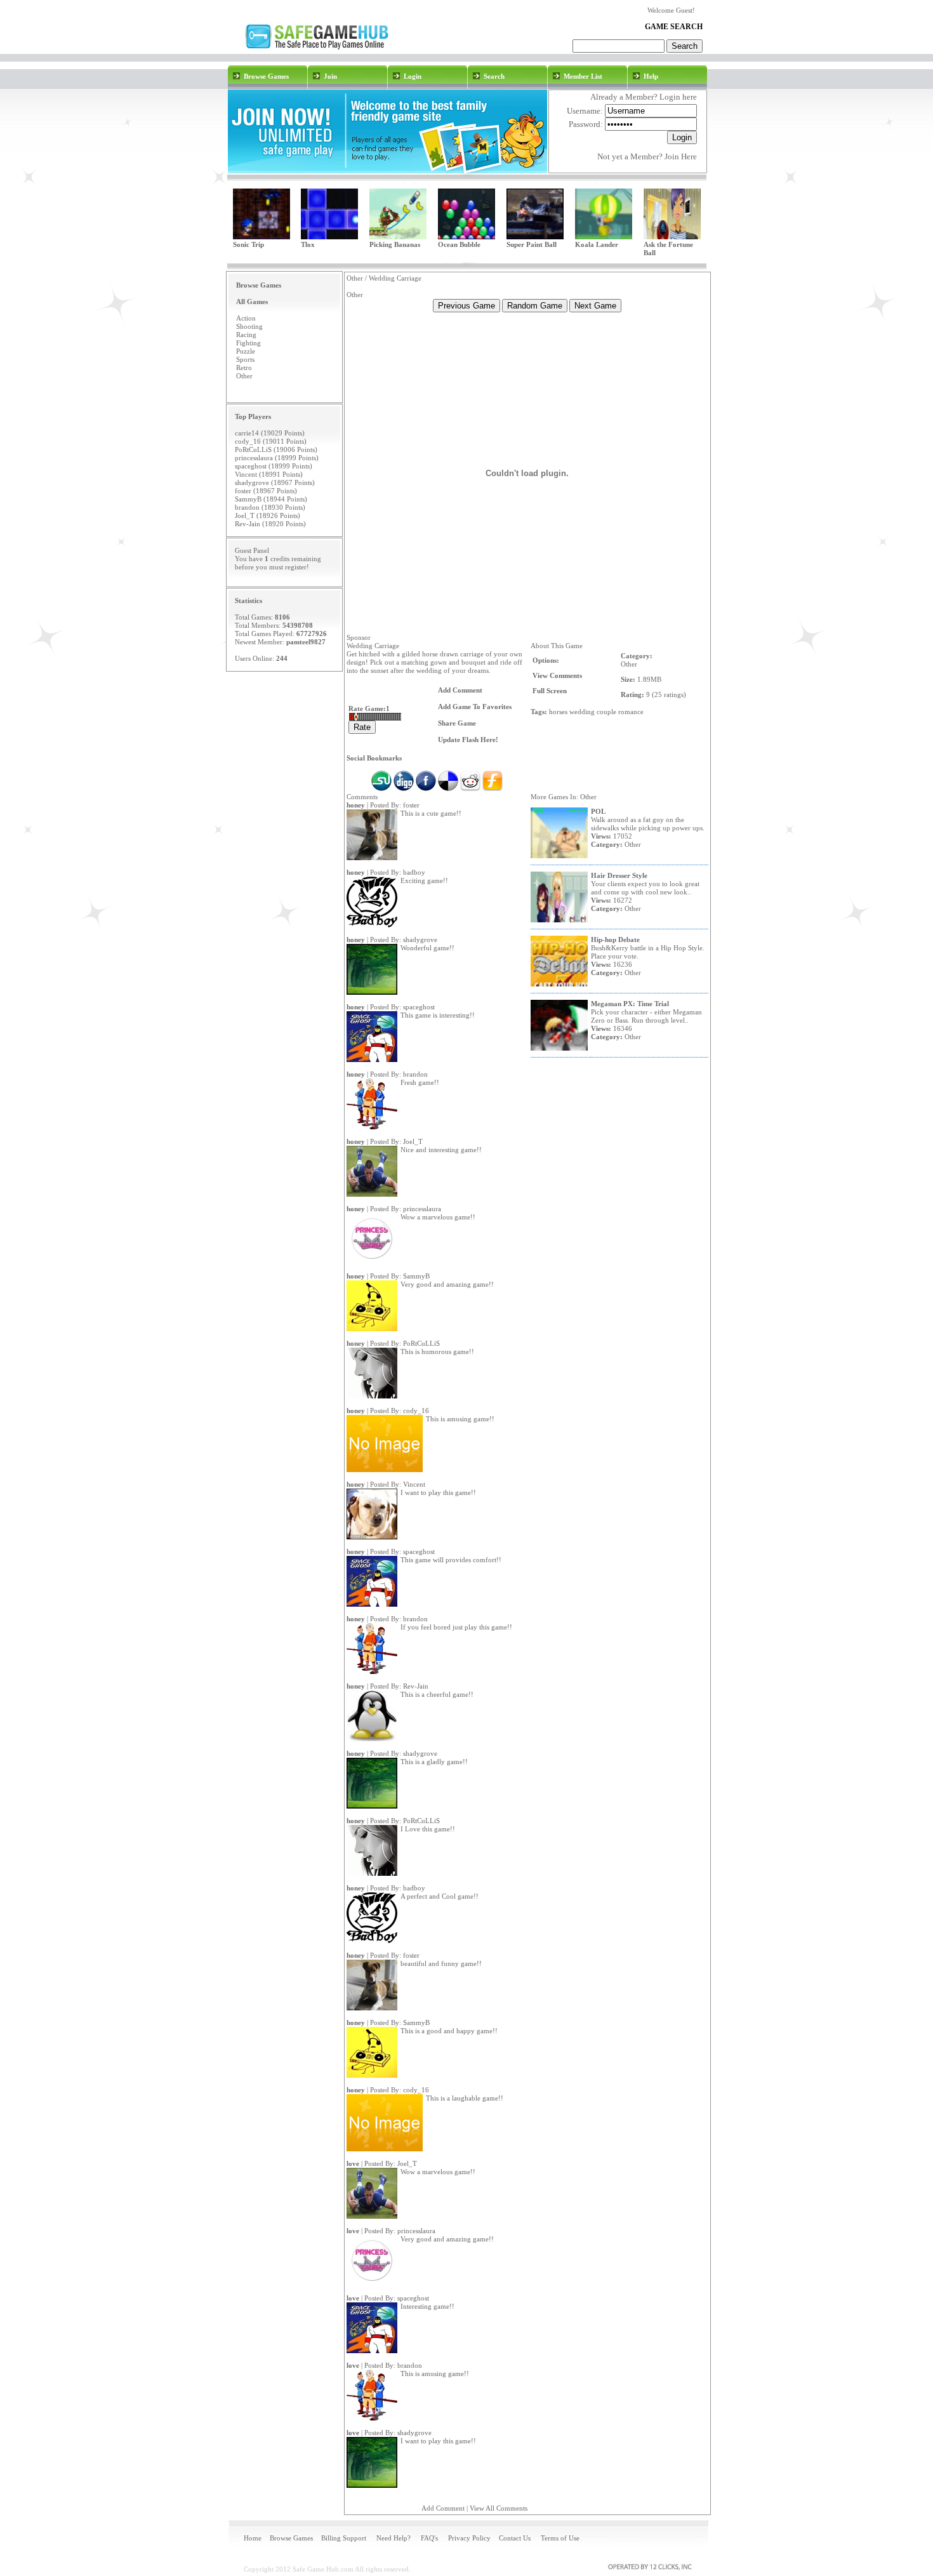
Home (253, 2538)
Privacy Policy (469, 2538)
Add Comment (443, 2508)
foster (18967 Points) (266, 491)
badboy (414, 872)
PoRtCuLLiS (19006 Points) (276, 449)
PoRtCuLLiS (421, 1343)
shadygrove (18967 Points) (275, 482)
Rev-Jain (416, 1686)
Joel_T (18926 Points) (268, 515)
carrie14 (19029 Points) (270, 433)
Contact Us (515, 2538)
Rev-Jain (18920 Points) (270, 524)
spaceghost (419, 1007)
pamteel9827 (306, 642)
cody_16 (416, 1411)
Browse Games (291, 2538)
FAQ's (429, 2538)
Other (244, 376)
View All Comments (499, 2508)
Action (246, 318)
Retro (244, 368)
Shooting (249, 326)
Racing (246, 335)
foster (411, 805)
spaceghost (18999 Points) (274, 466)
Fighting (248, 343)
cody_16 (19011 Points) (271, 441)
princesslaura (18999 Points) (277, 458)
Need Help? (394, 2538)
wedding (582, 712)
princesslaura (422, 1209)
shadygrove (420, 939)
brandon (415, 1074)
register (296, 567)
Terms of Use (560, 2538)
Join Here (681, 156)
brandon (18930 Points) (270, 507)
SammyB (416, 1276)
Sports (245, 359)
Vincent (414, 1484)
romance (631, 712)
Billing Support (344, 2538)
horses (558, 712)
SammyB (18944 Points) (271, 499)
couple (606, 712)
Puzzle (246, 351)
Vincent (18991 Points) (269, 474)
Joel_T (413, 1141)
